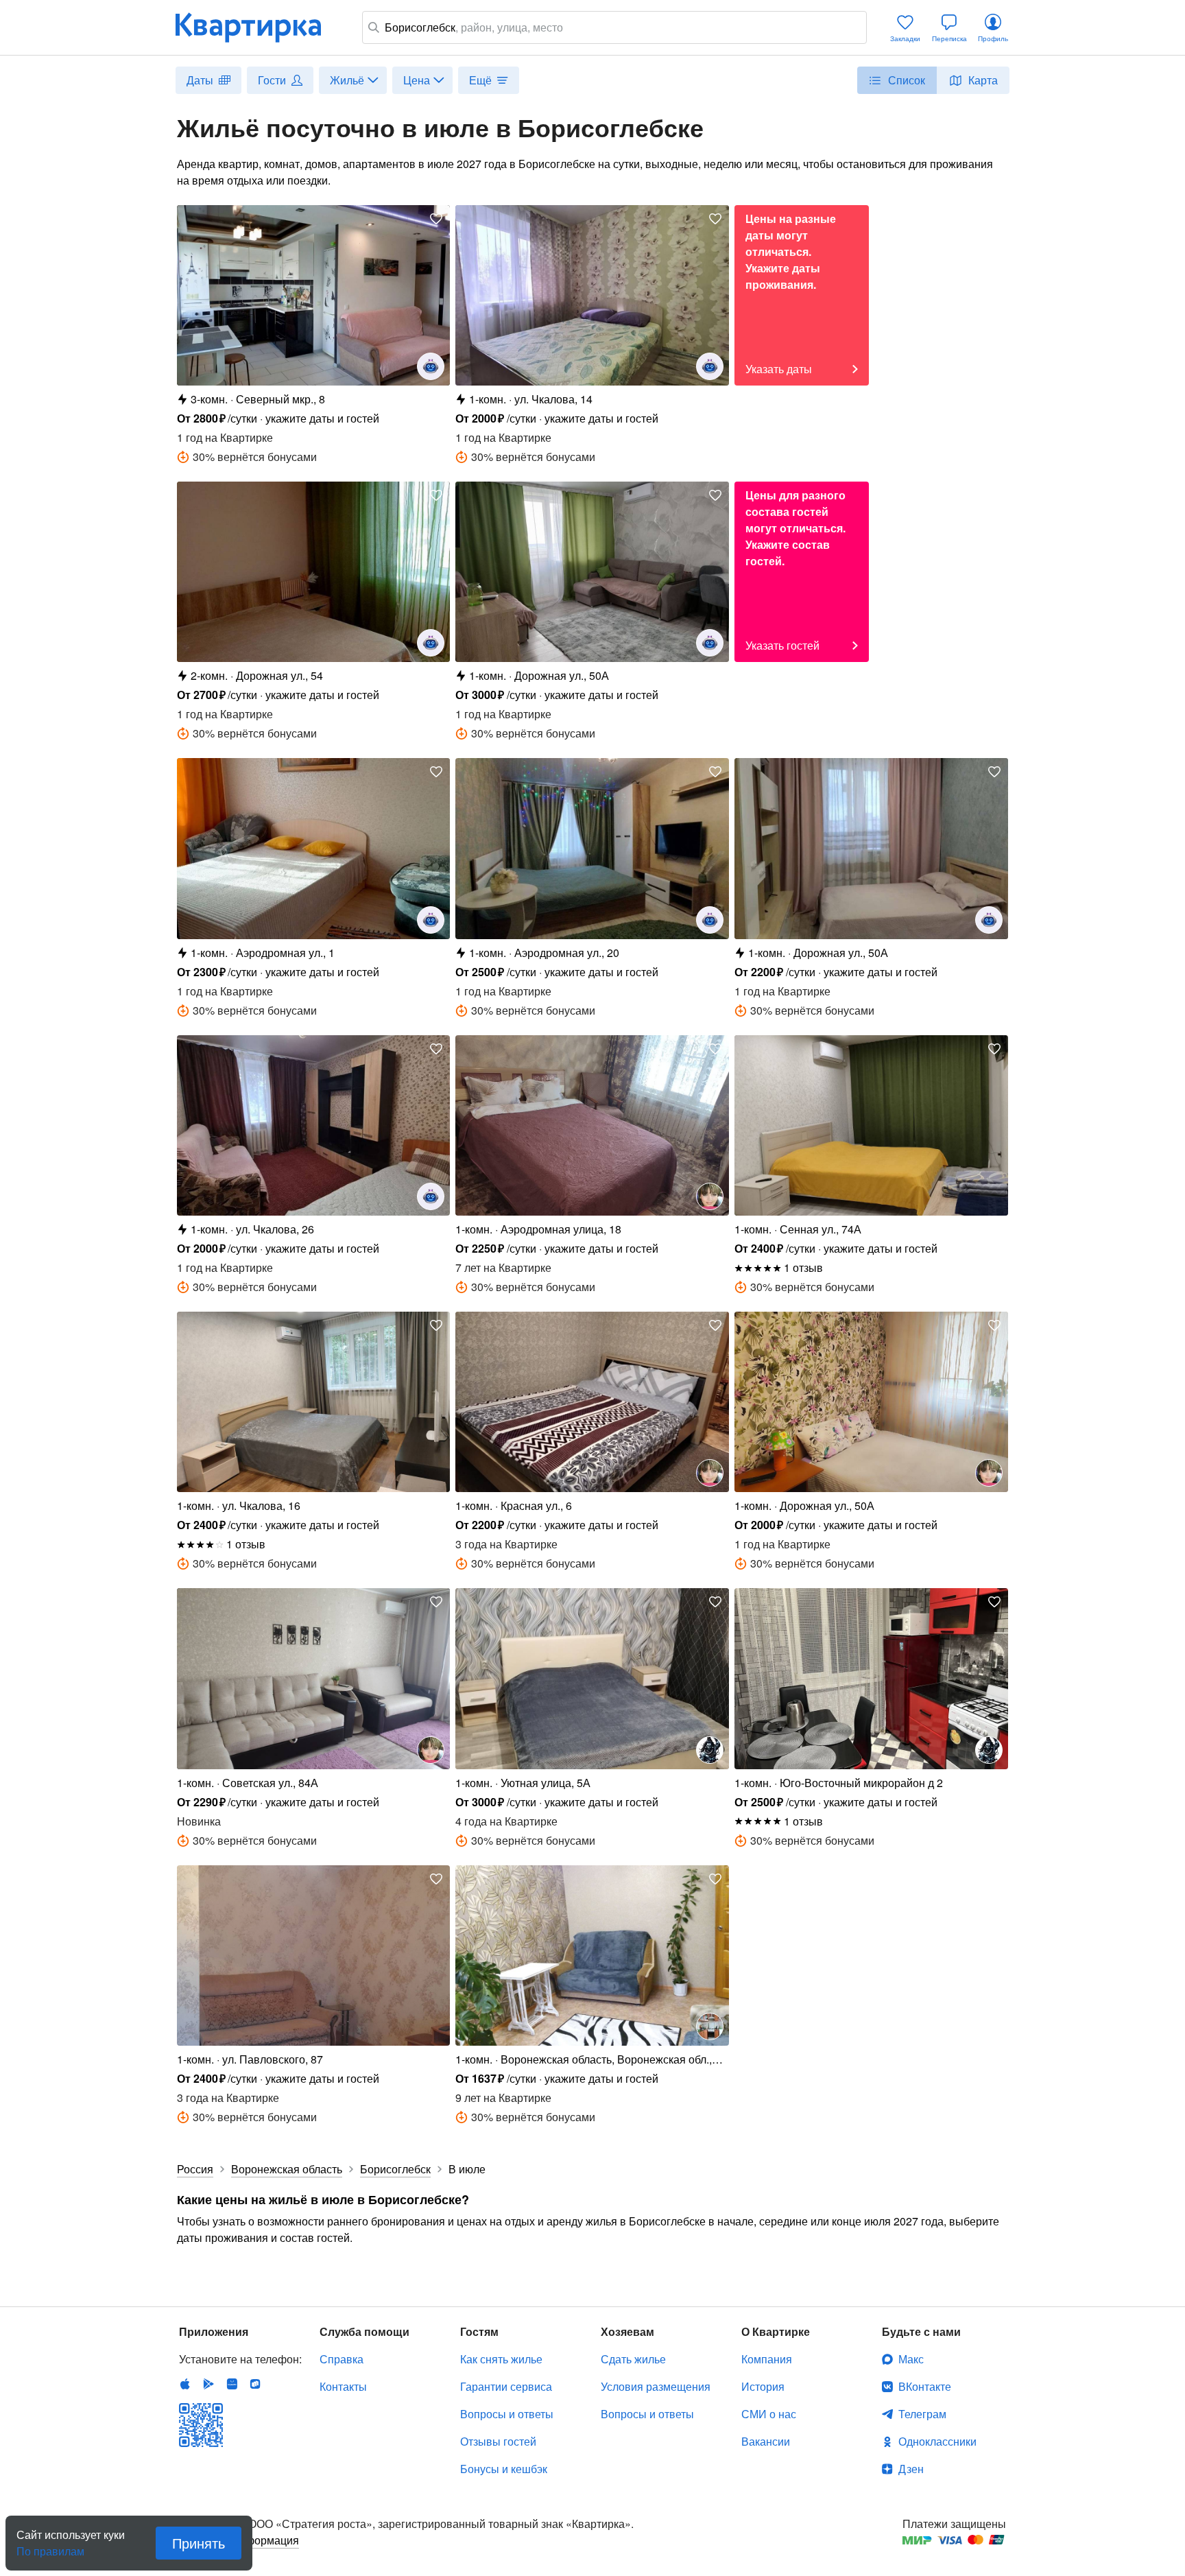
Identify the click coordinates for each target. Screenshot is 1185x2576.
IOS (185, 2384)
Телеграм (922, 2414)
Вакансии (766, 2441)
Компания (767, 2359)
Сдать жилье (633, 2359)
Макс (911, 2359)
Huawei (232, 2384)
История (763, 2386)
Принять (199, 2543)
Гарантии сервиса (506, 2386)
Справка (342, 2359)
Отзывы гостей (498, 2441)
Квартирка (258, 27)
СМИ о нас (769, 2414)
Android (208, 2384)
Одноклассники (937, 2441)
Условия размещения (656, 2386)
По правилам (50, 2546)
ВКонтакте (925, 2386)
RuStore (255, 2384)
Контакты (343, 2386)
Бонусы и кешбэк (504, 2469)
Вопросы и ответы (507, 2414)
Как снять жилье (501, 2359)
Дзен (911, 2469)
